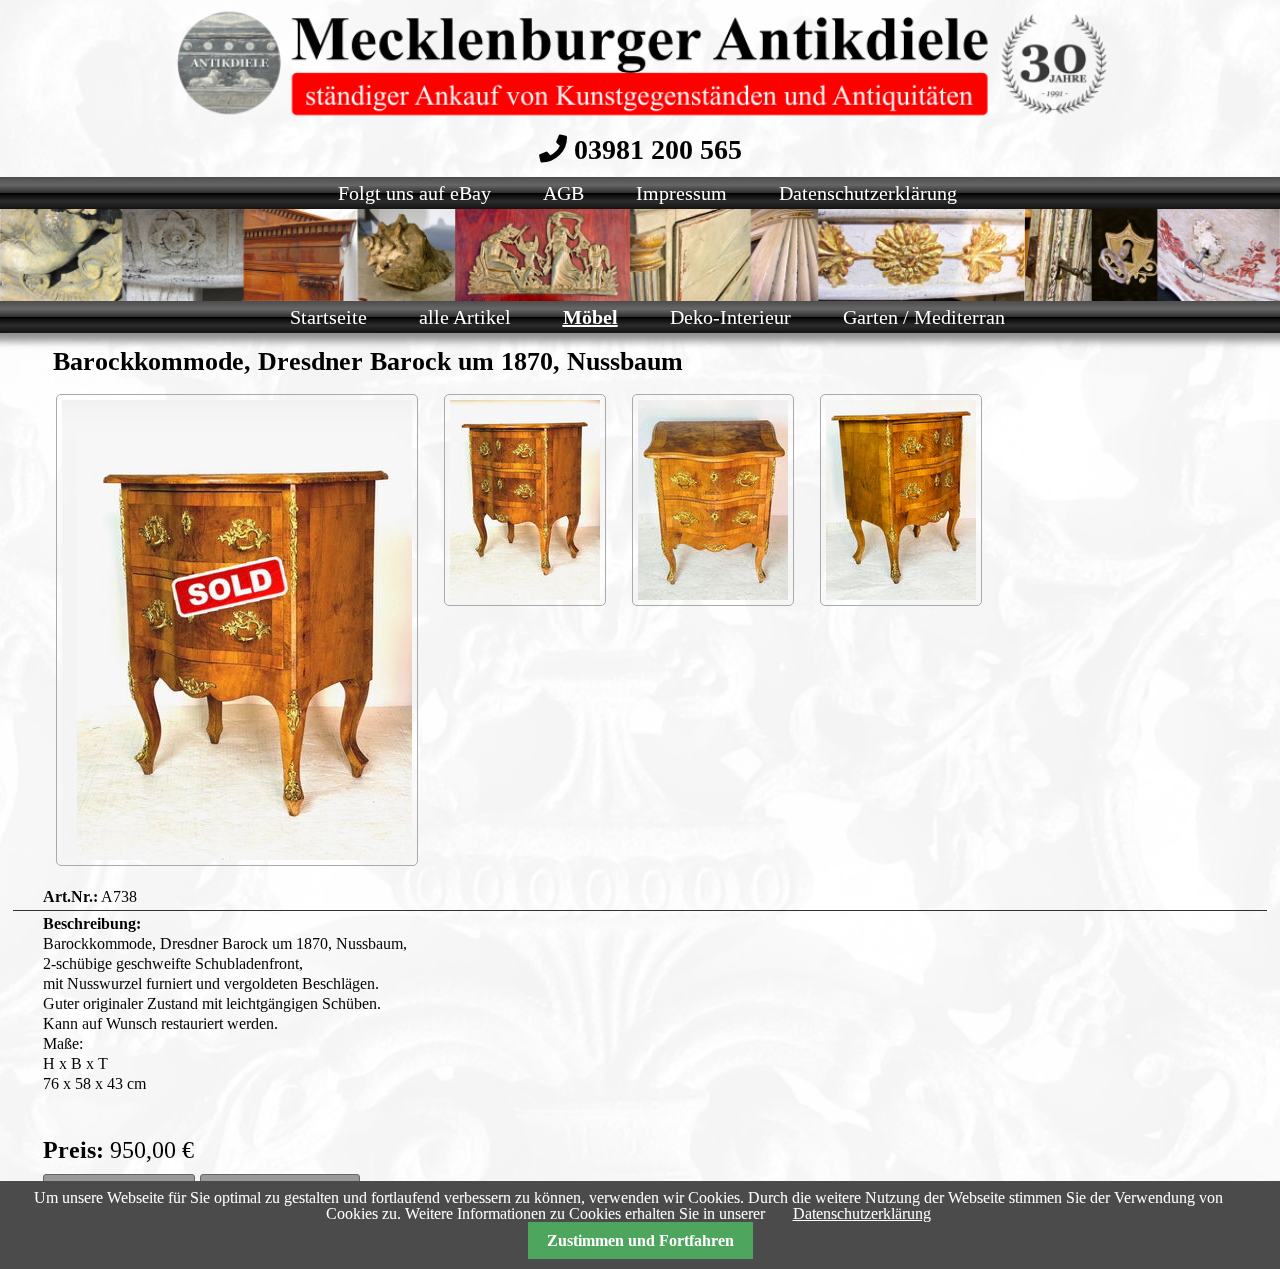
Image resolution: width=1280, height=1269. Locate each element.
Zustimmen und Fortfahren (640, 1240)
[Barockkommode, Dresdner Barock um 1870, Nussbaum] (525, 500)
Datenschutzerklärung (862, 1213)
